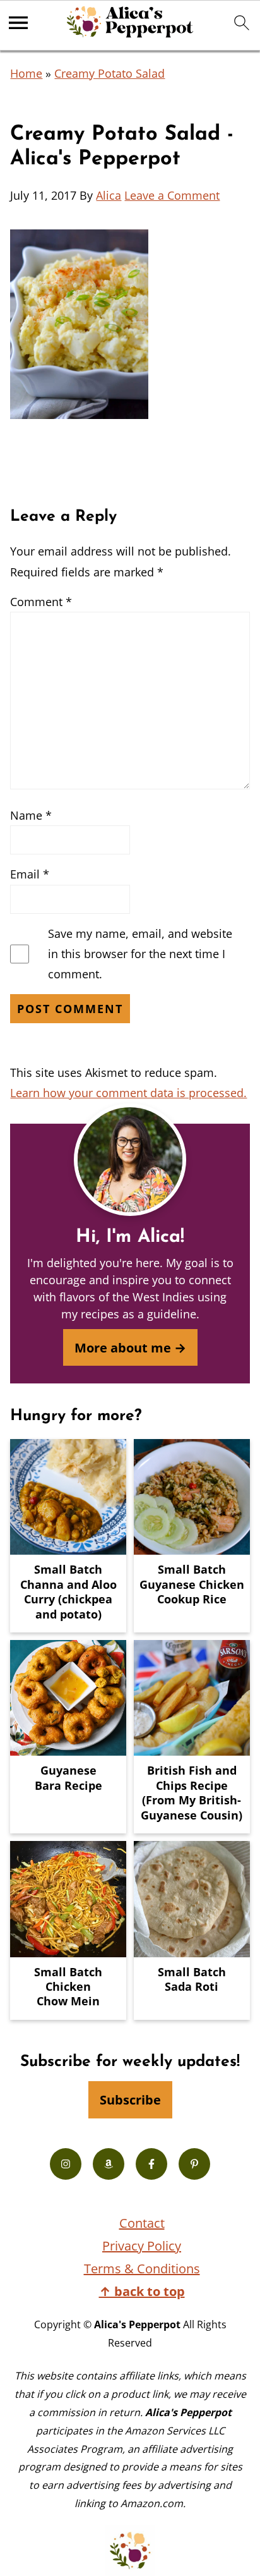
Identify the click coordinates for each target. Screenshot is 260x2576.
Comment (41, 602)
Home (26, 73)
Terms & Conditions (142, 2269)
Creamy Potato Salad (109, 73)
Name (31, 815)
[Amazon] (109, 2164)
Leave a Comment (172, 195)
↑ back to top (142, 2291)
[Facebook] (151, 2164)
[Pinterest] (194, 2164)
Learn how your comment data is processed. (128, 1093)
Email (30, 874)
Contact (142, 2223)
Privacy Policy (142, 2246)
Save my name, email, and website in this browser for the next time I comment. (140, 954)
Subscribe (130, 2099)
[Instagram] (66, 2164)
